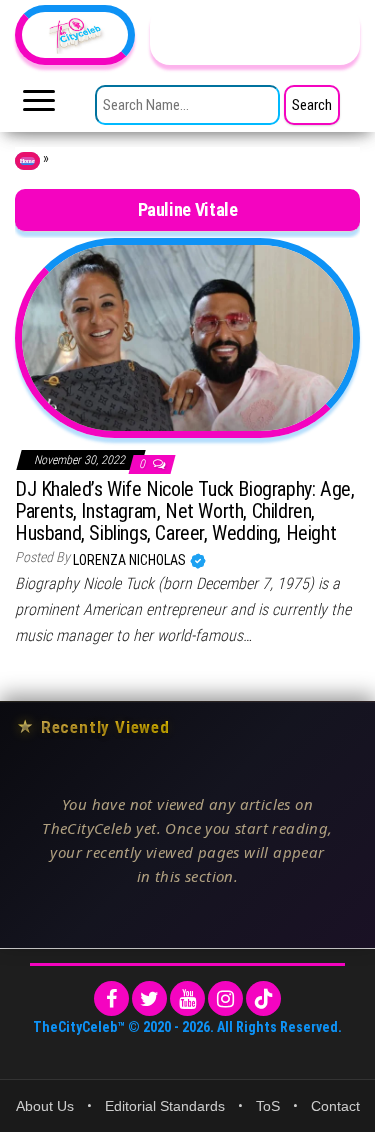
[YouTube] (187, 998)
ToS (268, 1106)
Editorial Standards (165, 1106)
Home (27, 161)
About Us (45, 1106)
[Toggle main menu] (39, 106)
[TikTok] (263, 998)
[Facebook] (111, 998)
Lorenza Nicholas (131, 560)
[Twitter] (149, 998)
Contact (335, 1106)
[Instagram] (225, 998)
